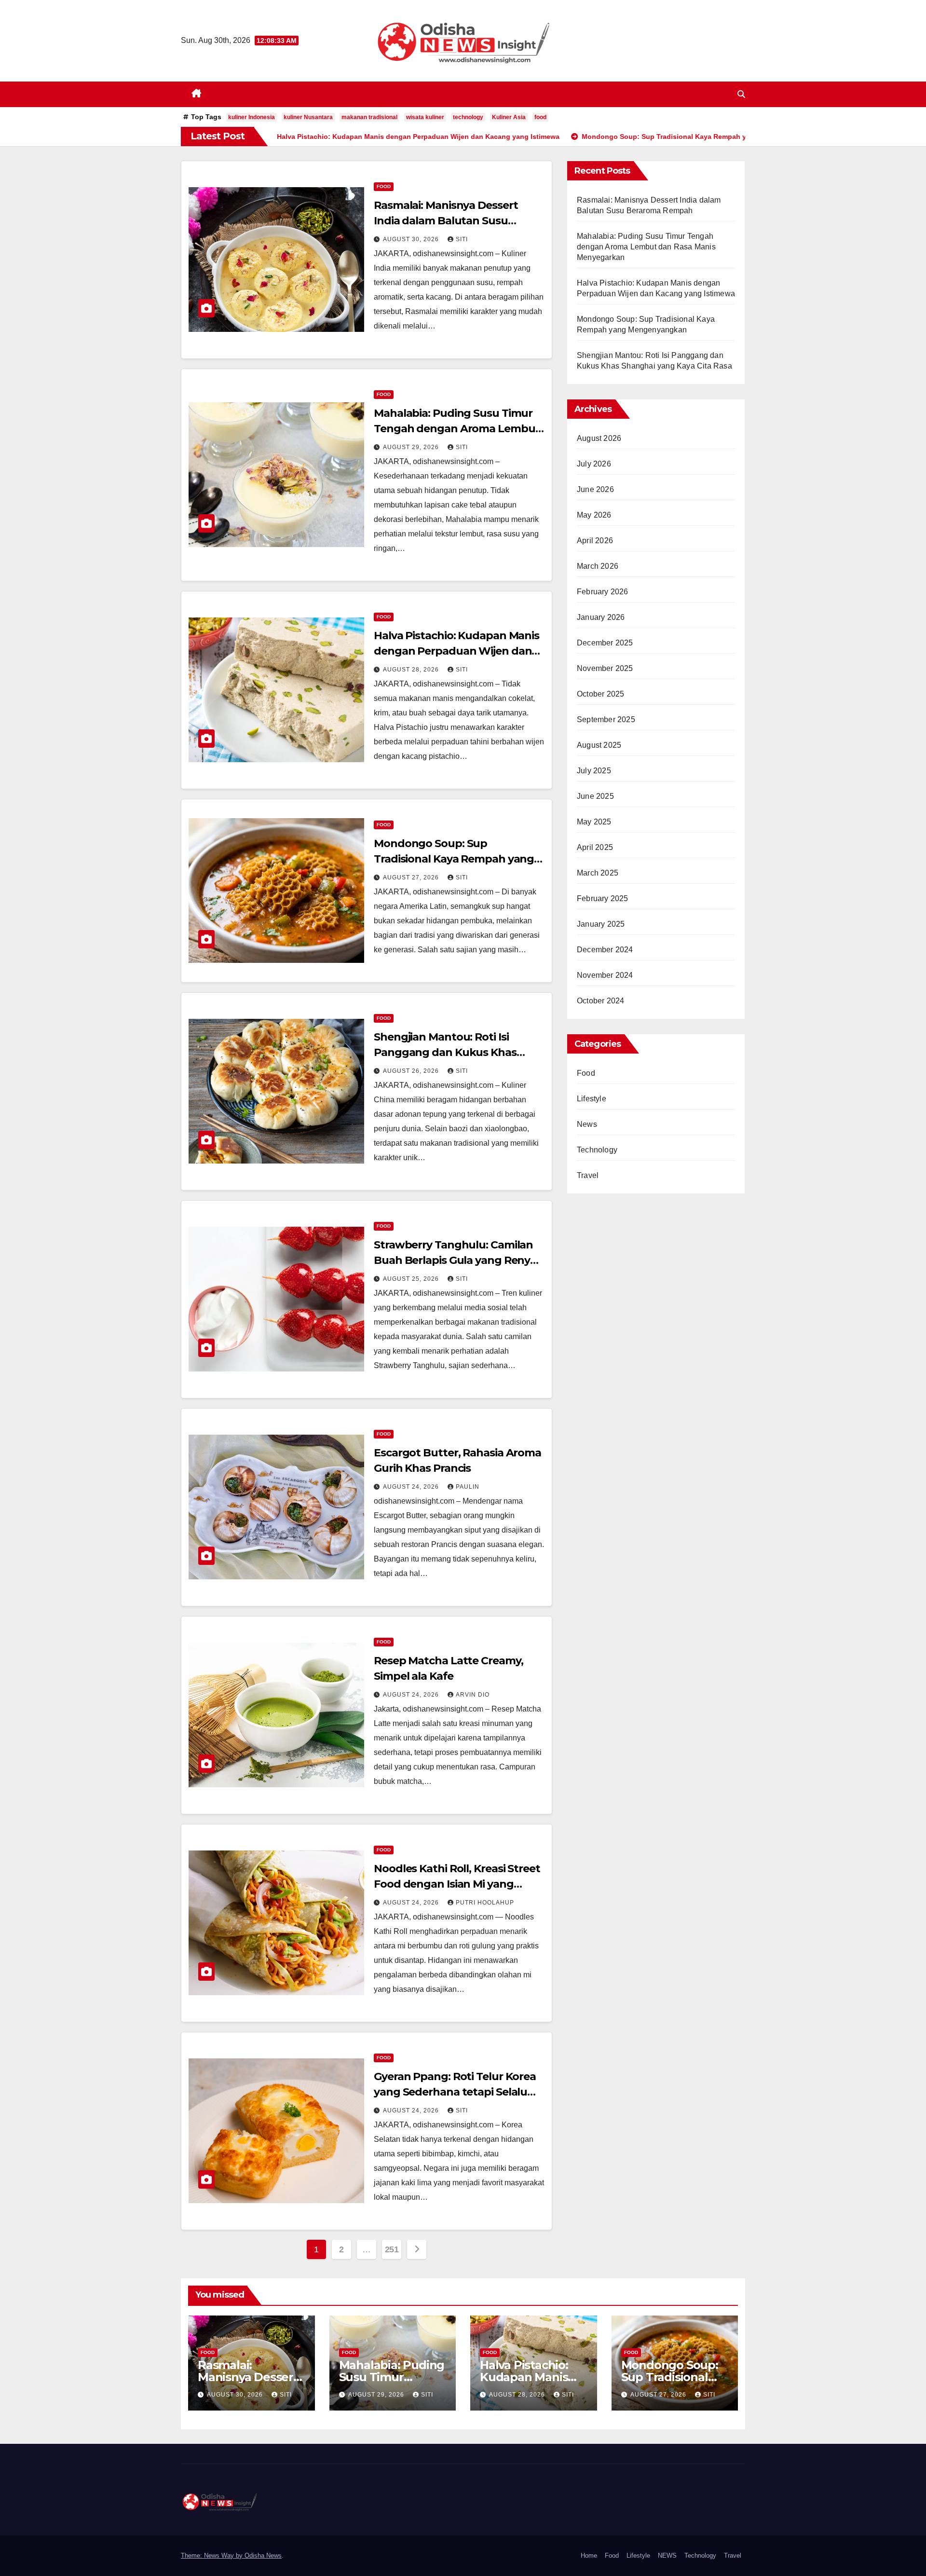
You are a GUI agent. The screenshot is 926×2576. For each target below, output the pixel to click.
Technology (597, 1150)
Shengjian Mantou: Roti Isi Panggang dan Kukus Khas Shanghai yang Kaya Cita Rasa (452, 1052)
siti (462, 239)
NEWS (667, 2555)
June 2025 (595, 796)
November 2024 (605, 975)
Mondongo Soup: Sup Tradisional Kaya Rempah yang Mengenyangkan (454, 859)
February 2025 (603, 898)
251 (392, 2249)
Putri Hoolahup (485, 1903)
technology (468, 117)
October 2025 (600, 694)
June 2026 (595, 489)
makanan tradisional (369, 117)
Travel (588, 1175)
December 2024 (605, 950)
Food (384, 186)
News (587, 1124)
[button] (741, 94)
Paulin (468, 1487)
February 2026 (603, 592)
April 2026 (595, 541)
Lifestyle (592, 1099)
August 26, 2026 (412, 1071)
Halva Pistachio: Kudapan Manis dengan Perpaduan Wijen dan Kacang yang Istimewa (456, 651)
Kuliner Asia (509, 117)
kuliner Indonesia (252, 117)
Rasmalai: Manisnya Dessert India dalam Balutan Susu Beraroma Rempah (446, 221)
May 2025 (594, 822)
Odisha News (263, 2555)
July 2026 (594, 464)
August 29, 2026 (412, 447)
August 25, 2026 (412, 1279)
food (540, 117)
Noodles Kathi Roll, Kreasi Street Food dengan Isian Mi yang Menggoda (457, 1884)
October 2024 (600, 1001)
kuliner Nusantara (308, 117)
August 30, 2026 (412, 239)
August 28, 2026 (412, 670)
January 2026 (601, 617)
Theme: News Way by (213, 2555)
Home (589, 2555)
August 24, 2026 (412, 1487)
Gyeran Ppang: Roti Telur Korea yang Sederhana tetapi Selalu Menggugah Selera (455, 2092)
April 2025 (595, 847)
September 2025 (606, 719)
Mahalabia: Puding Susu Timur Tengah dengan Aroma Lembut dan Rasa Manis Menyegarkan (457, 429)
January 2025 (601, 924)
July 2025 (594, 771)
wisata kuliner (425, 117)
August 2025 (599, 745)
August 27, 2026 (412, 877)
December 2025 (605, 643)
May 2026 (594, 515)
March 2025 (598, 873)
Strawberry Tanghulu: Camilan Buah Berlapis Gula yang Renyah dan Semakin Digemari (459, 1260)
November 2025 (605, 668)
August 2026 (599, 438)
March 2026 (598, 566)
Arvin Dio (473, 1695)
